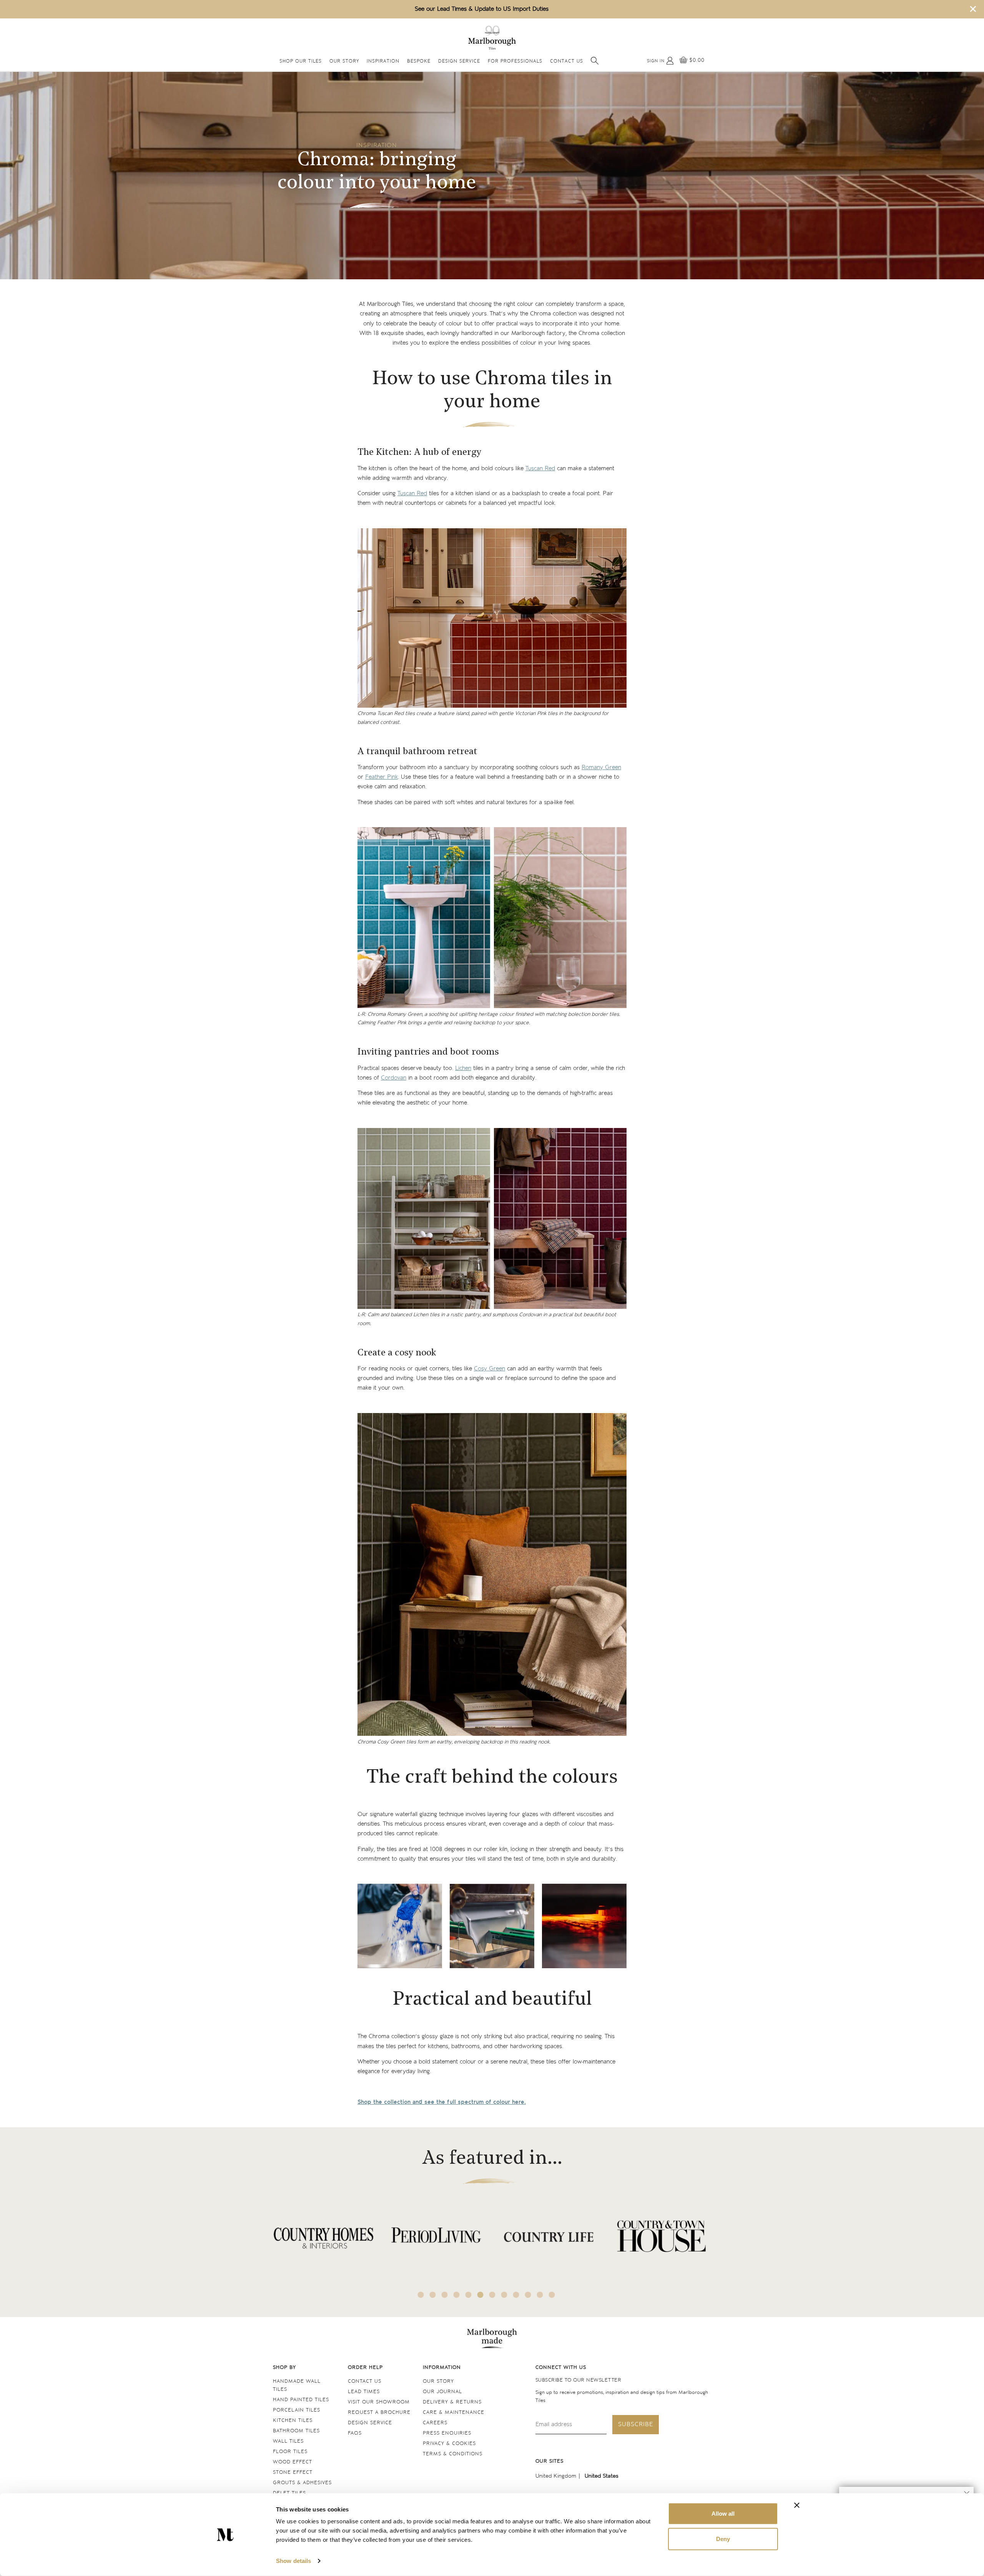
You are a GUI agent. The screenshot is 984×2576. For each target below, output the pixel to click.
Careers (435, 2423)
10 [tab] (528, 2295)
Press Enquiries (447, 2433)
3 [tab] (445, 2295)
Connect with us (561, 2368)
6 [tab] (480, 2295)
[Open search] (595, 61)
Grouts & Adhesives (302, 2483)
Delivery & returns (452, 2402)
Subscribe (636, 2424)
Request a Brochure (379, 2413)
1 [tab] (421, 2295)
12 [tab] (552, 2295)
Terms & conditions (453, 2454)
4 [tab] (457, 2295)
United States (602, 2476)
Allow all (723, 2514)
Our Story (344, 62)
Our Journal (442, 2392)
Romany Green (601, 767)
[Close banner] (797, 2505)
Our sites (549, 2461)
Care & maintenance (454, 2413)
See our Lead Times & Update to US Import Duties (482, 9)
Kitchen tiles (293, 2421)
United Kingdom (556, 2476)
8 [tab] (504, 2295)
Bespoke (419, 62)
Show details (293, 2561)
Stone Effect (293, 2472)
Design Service (459, 62)
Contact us (365, 2381)
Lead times (364, 2392)
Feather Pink (381, 777)
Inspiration (383, 62)
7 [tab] (492, 2295)
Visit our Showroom (379, 2402)
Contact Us (567, 62)
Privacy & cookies (449, 2444)
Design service (370, 2423)
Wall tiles (288, 2441)
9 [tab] (516, 2295)
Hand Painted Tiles (301, 2400)
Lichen (463, 1068)
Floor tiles (290, 2452)
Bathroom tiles (296, 2431)
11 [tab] (540, 2295)
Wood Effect (293, 2462)
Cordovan (394, 1078)
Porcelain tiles (297, 2410)
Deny (723, 2539)
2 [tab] (433, 2295)
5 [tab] (469, 2295)
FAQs (355, 2433)
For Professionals (515, 62)
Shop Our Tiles (301, 62)
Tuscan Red (540, 469)
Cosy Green (490, 1369)
